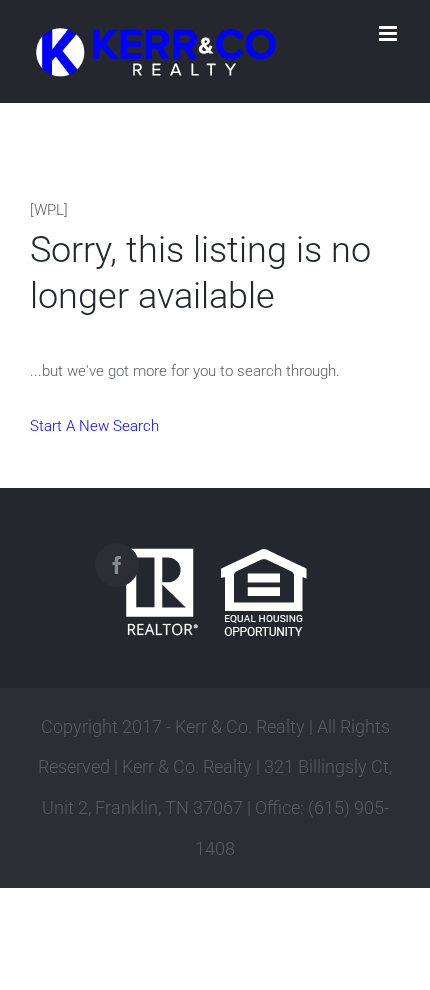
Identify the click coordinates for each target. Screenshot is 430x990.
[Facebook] (117, 565)
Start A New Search (94, 426)
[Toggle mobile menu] (389, 33)
